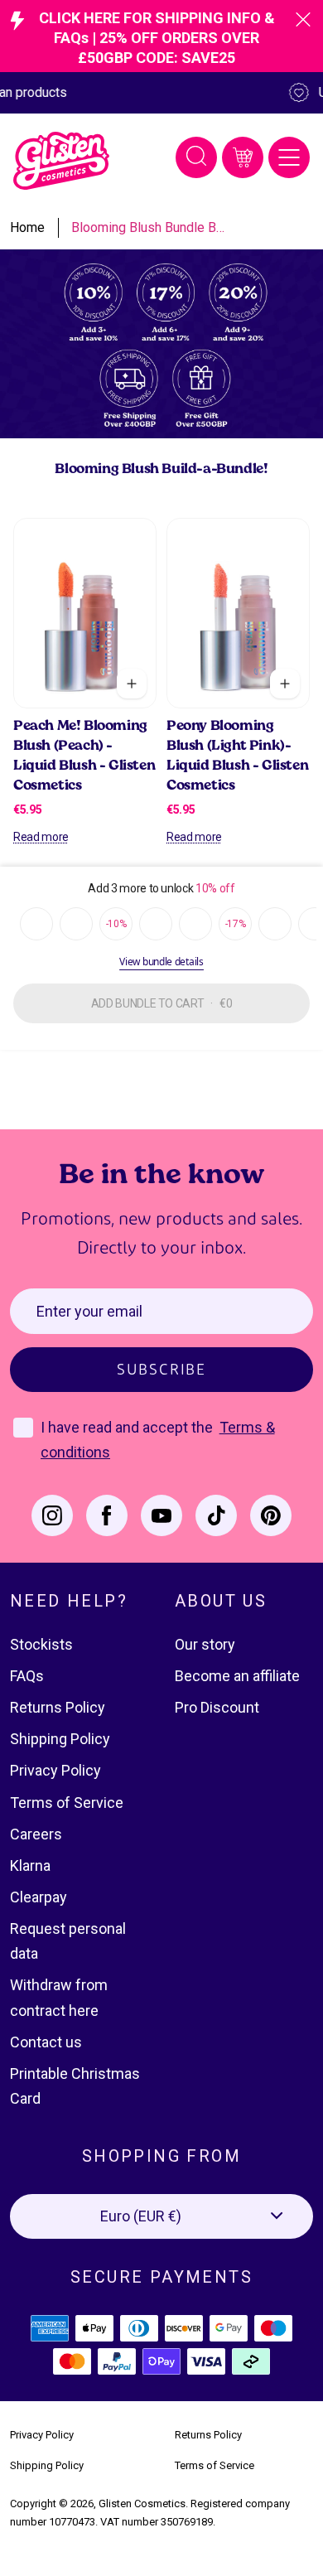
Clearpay (39, 1897)
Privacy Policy (55, 1770)
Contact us (46, 2042)
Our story (205, 1644)
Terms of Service (67, 1803)
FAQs (27, 1676)
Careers (36, 1834)
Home (27, 227)
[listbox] (161, 2216)
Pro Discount (217, 1707)
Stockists (41, 1644)
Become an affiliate (237, 1676)
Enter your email (89, 1311)
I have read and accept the (128, 1427)
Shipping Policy (60, 1739)
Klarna (30, 1866)
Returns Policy (58, 1707)
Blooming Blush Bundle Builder (150, 227)
